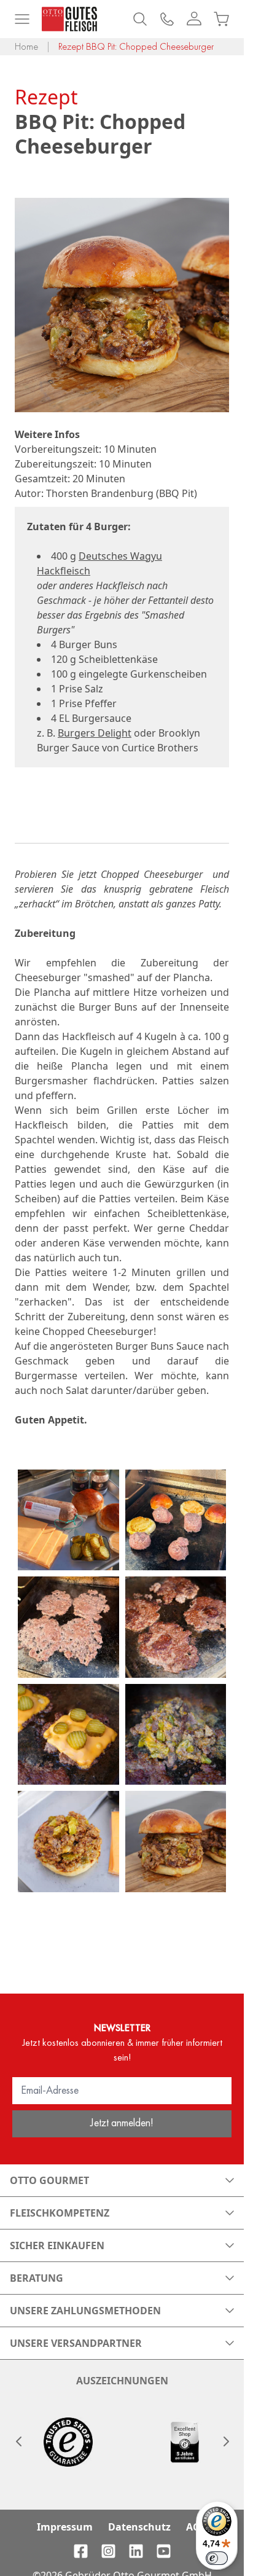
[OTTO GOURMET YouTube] (164, 2551)
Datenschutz (139, 2527)
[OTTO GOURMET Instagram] (108, 2551)
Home (26, 46)
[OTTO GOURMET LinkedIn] (136, 2551)
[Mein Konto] (194, 19)
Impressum (65, 2527)
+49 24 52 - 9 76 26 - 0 (167, 19)
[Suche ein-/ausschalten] (140, 19)
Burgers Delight (95, 733)
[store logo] (69, 19)
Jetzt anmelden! (122, 2122)
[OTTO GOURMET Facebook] (81, 2551)
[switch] (217, 2558)
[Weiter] (225, 2441)
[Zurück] (18, 2441)
